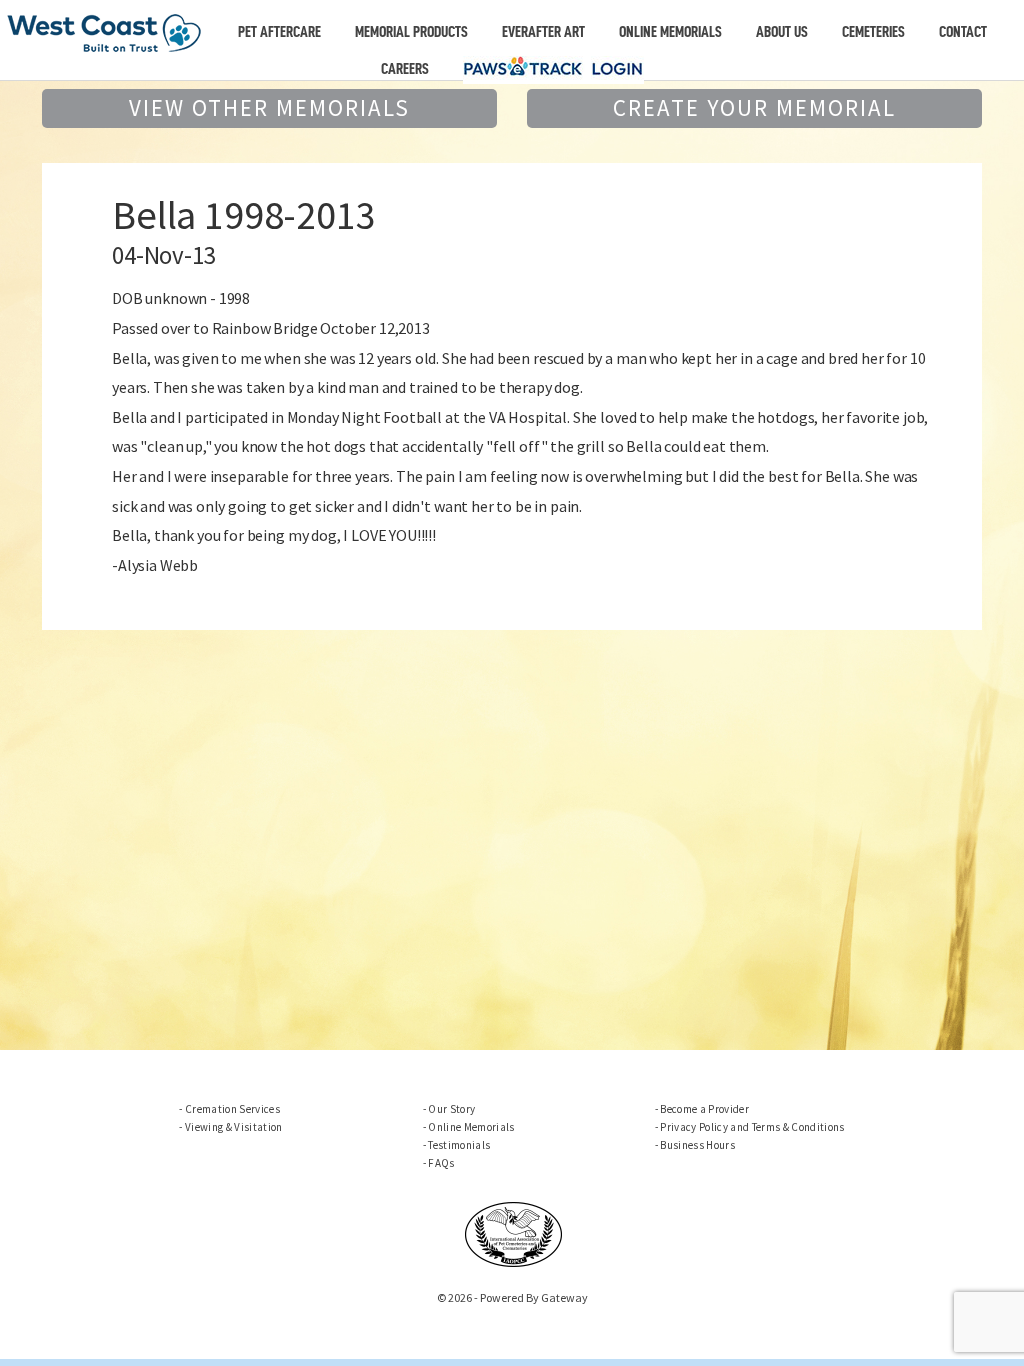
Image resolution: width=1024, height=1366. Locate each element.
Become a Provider (704, 1109)
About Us (782, 32)
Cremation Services (232, 1109)
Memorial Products (411, 32)
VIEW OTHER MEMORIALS (269, 107)
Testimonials (459, 1145)
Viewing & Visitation (233, 1127)
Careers (405, 69)
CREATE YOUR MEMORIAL (754, 107)
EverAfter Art (543, 32)
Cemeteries (873, 32)
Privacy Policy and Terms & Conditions (752, 1127)
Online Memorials (670, 32)
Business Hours (697, 1145)
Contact (963, 32)
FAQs (441, 1163)
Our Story (451, 1109)
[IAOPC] (514, 1232)
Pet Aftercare (279, 32)
